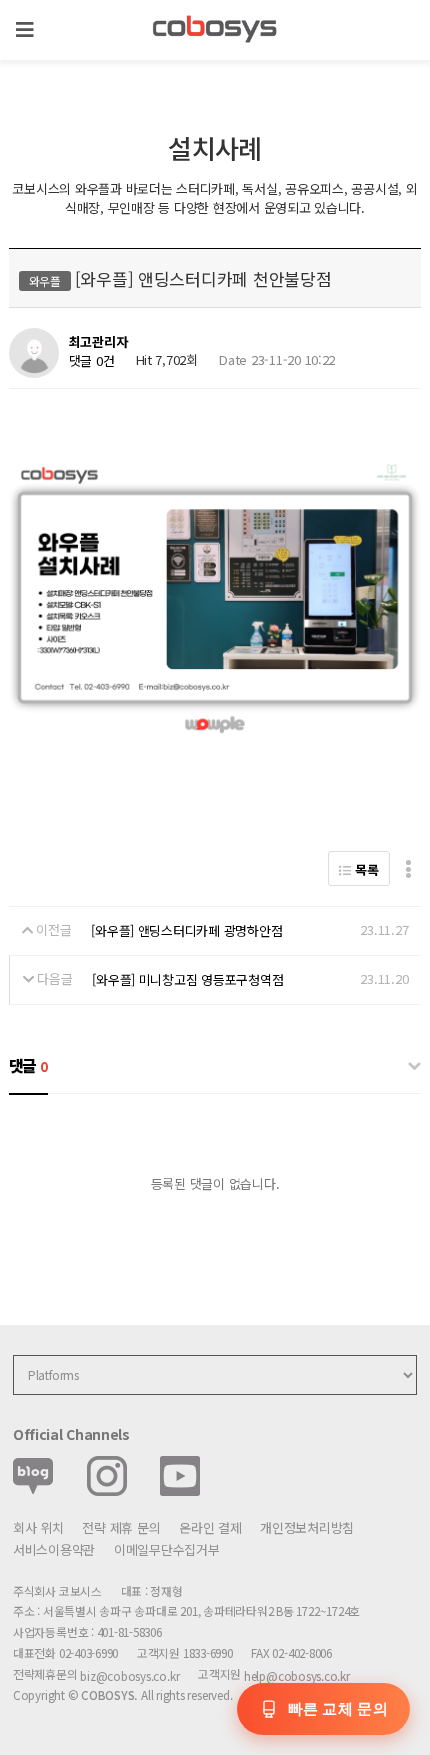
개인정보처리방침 (307, 1527)
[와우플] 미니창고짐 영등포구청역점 (187, 979)
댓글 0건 (92, 360)
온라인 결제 (210, 1527)
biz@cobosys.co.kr (129, 1675)
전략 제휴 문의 (121, 1527)
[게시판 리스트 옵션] (408, 868)
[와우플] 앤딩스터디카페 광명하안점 (186, 930)
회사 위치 (38, 1527)
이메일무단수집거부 (167, 1549)
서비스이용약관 (54, 1549)
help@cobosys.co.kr (297, 1675)
